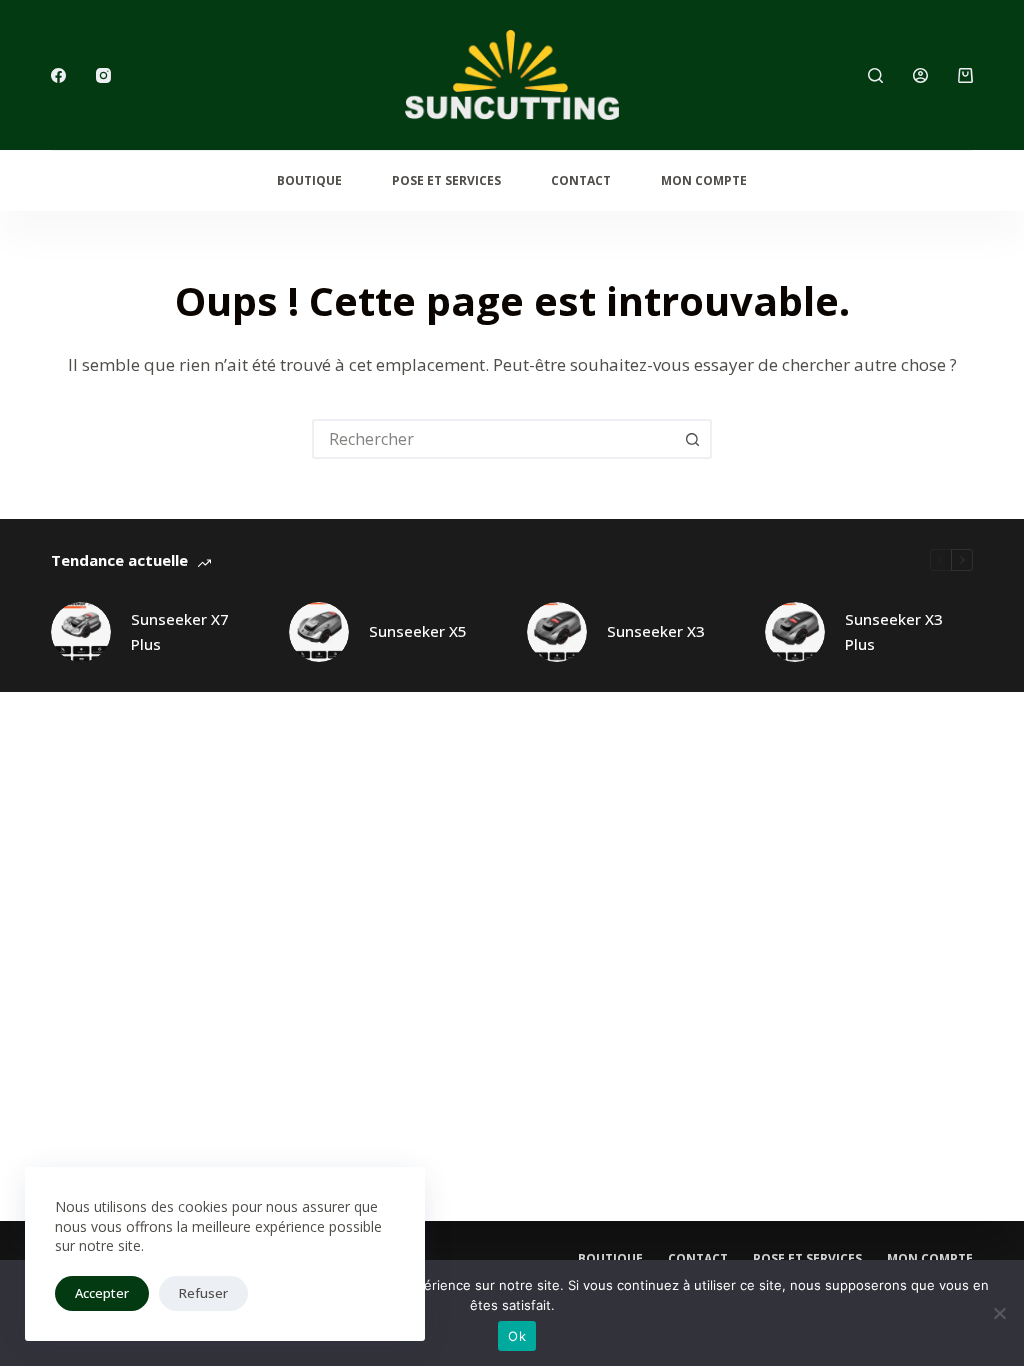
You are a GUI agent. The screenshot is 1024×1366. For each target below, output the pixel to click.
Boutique (309, 180)
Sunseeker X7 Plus (180, 631)
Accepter (102, 1293)
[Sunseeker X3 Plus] (795, 632)
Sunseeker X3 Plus (894, 631)
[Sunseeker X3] (557, 632)
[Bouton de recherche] (692, 439)
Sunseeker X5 (418, 631)
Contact (581, 180)
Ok (517, 1336)
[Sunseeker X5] (319, 632)
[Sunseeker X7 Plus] (81, 632)
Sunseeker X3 (656, 631)
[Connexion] (920, 75)
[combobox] (494, 439)
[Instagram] (103, 75)
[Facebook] (58, 75)
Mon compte (704, 180)
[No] (999, 1313)
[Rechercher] (875, 75)
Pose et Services (807, 1259)
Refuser (203, 1293)
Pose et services (446, 180)
